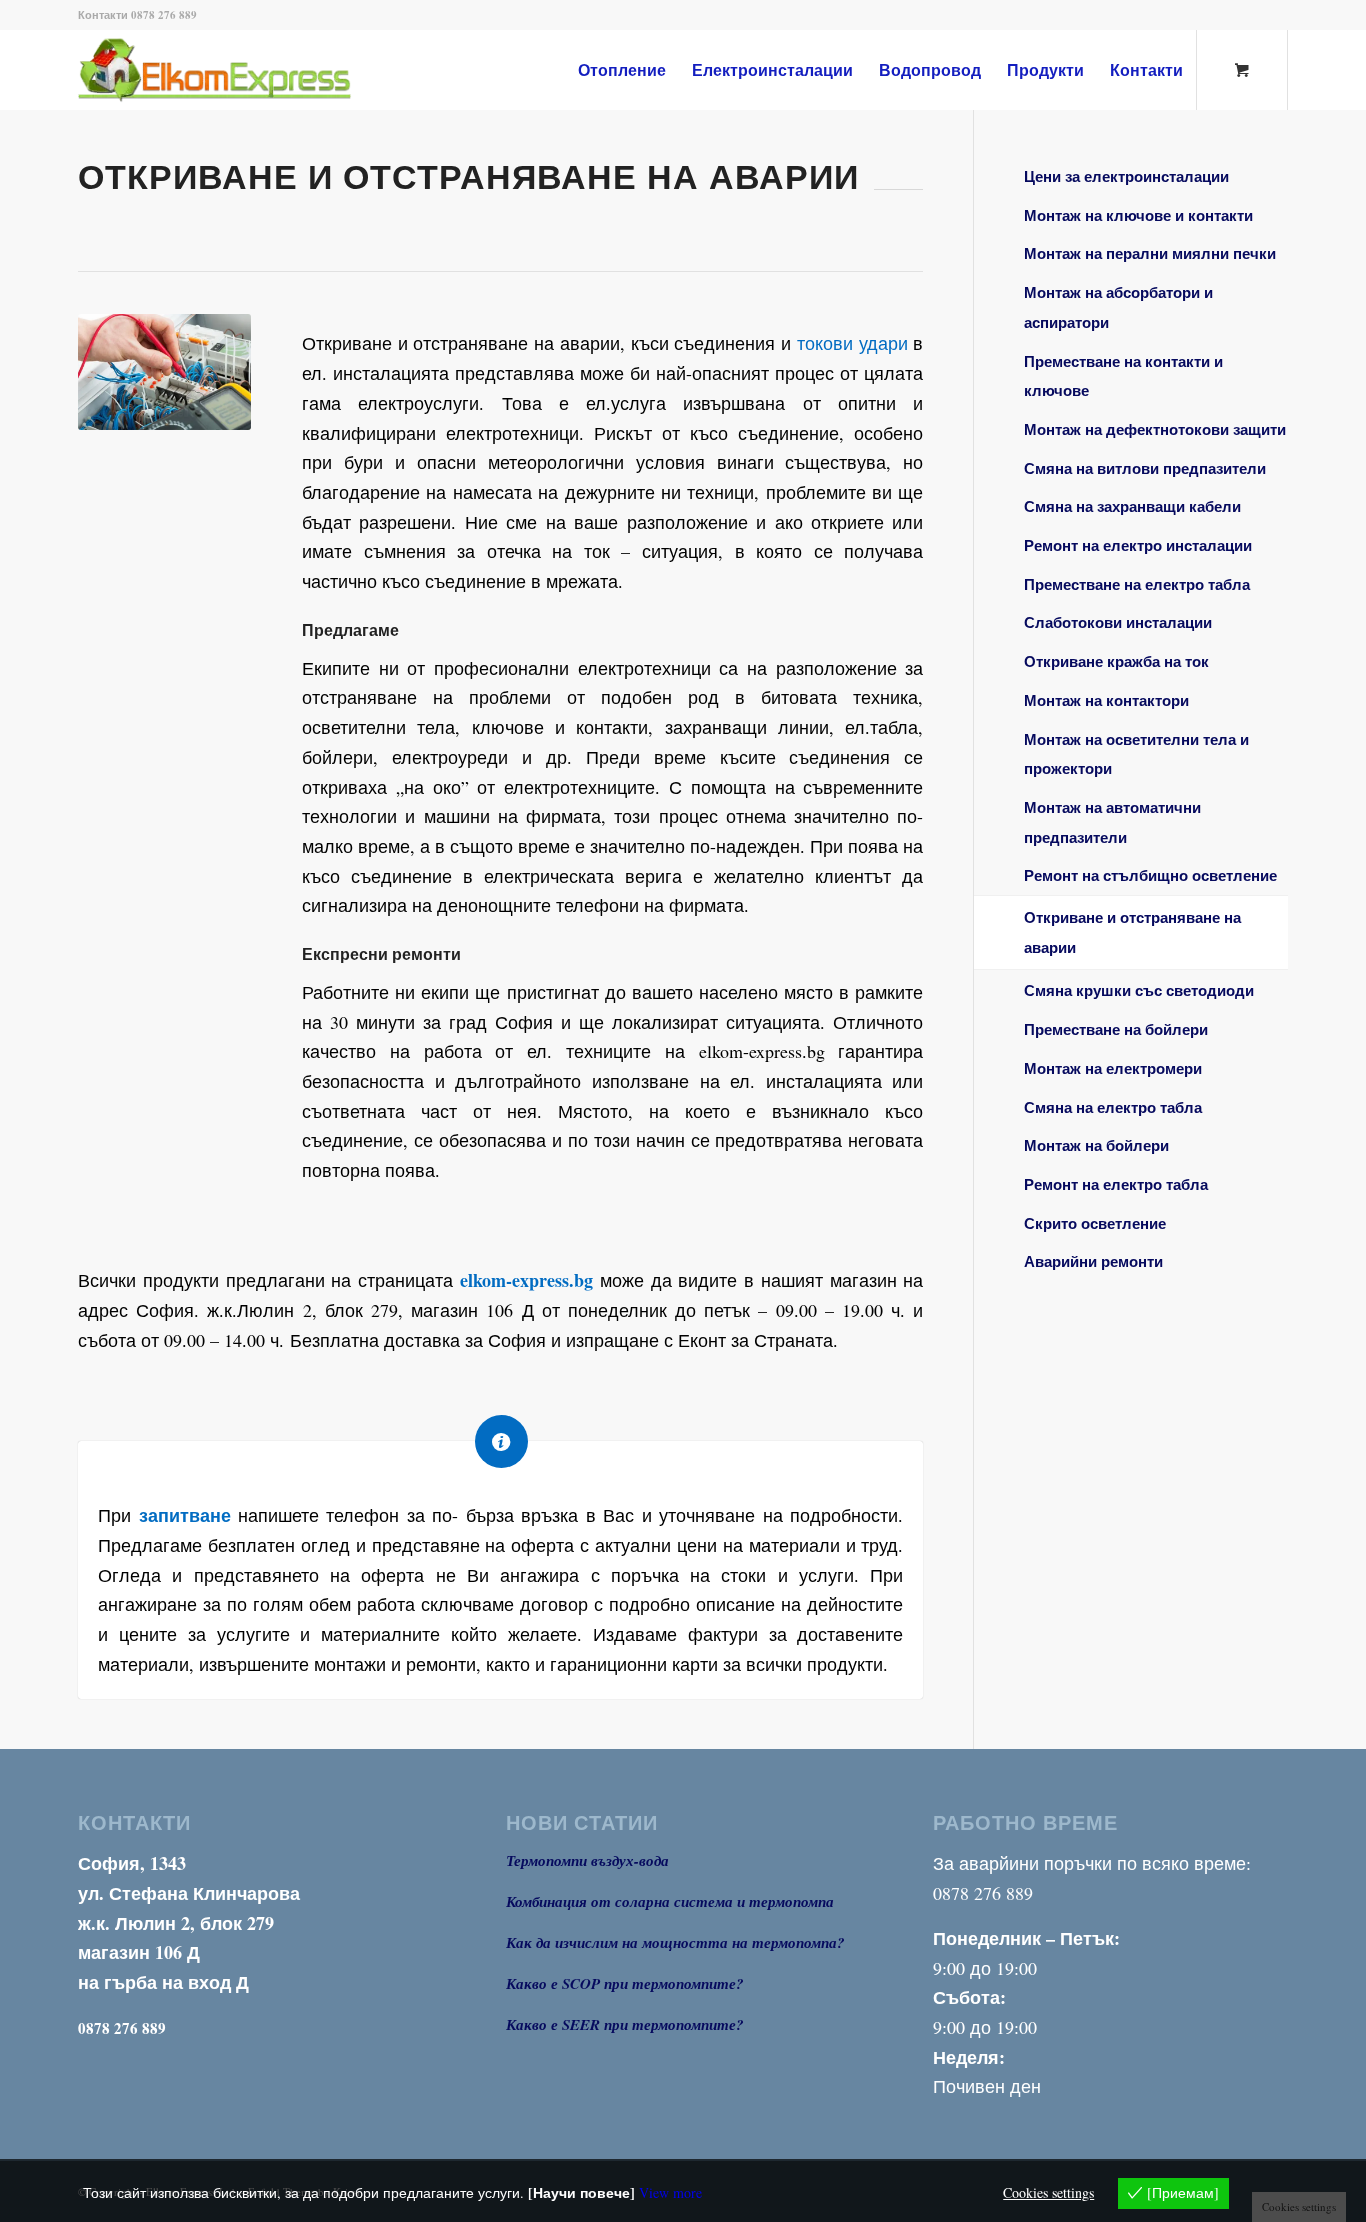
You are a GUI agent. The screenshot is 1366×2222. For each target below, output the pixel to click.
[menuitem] (622, 70)
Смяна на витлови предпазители (1145, 468)
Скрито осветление (1095, 1223)
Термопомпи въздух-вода (587, 1860)
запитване (185, 1515)
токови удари (852, 343)
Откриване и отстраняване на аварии (1132, 932)
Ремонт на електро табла (1116, 1184)
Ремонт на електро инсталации (1138, 545)
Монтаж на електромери (1113, 1068)
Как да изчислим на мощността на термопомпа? (675, 1942)
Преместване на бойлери (1116, 1029)
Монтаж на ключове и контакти (1138, 215)
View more (670, 2192)
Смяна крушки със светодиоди (1139, 990)
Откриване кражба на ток (1116, 661)
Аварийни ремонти (1093, 1261)
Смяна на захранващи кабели (1132, 506)
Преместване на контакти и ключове (1123, 376)
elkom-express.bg (526, 1280)
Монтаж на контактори (1106, 700)
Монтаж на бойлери (1096, 1145)
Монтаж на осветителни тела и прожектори (1136, 754)
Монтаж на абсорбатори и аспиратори (1118, 307)
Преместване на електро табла (1137, 584)
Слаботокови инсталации (1118, 622)
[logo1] (247, 70)
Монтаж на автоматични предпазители (1112, 822)
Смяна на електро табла (1113, 1107)
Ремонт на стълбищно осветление (1150, 875)
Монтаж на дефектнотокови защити (1155, 429)
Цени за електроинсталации (1126, 176)
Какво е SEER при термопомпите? (625, 2024)
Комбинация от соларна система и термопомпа (670, 1901)
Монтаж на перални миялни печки (1150, 253)
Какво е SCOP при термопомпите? (625, 1983)
